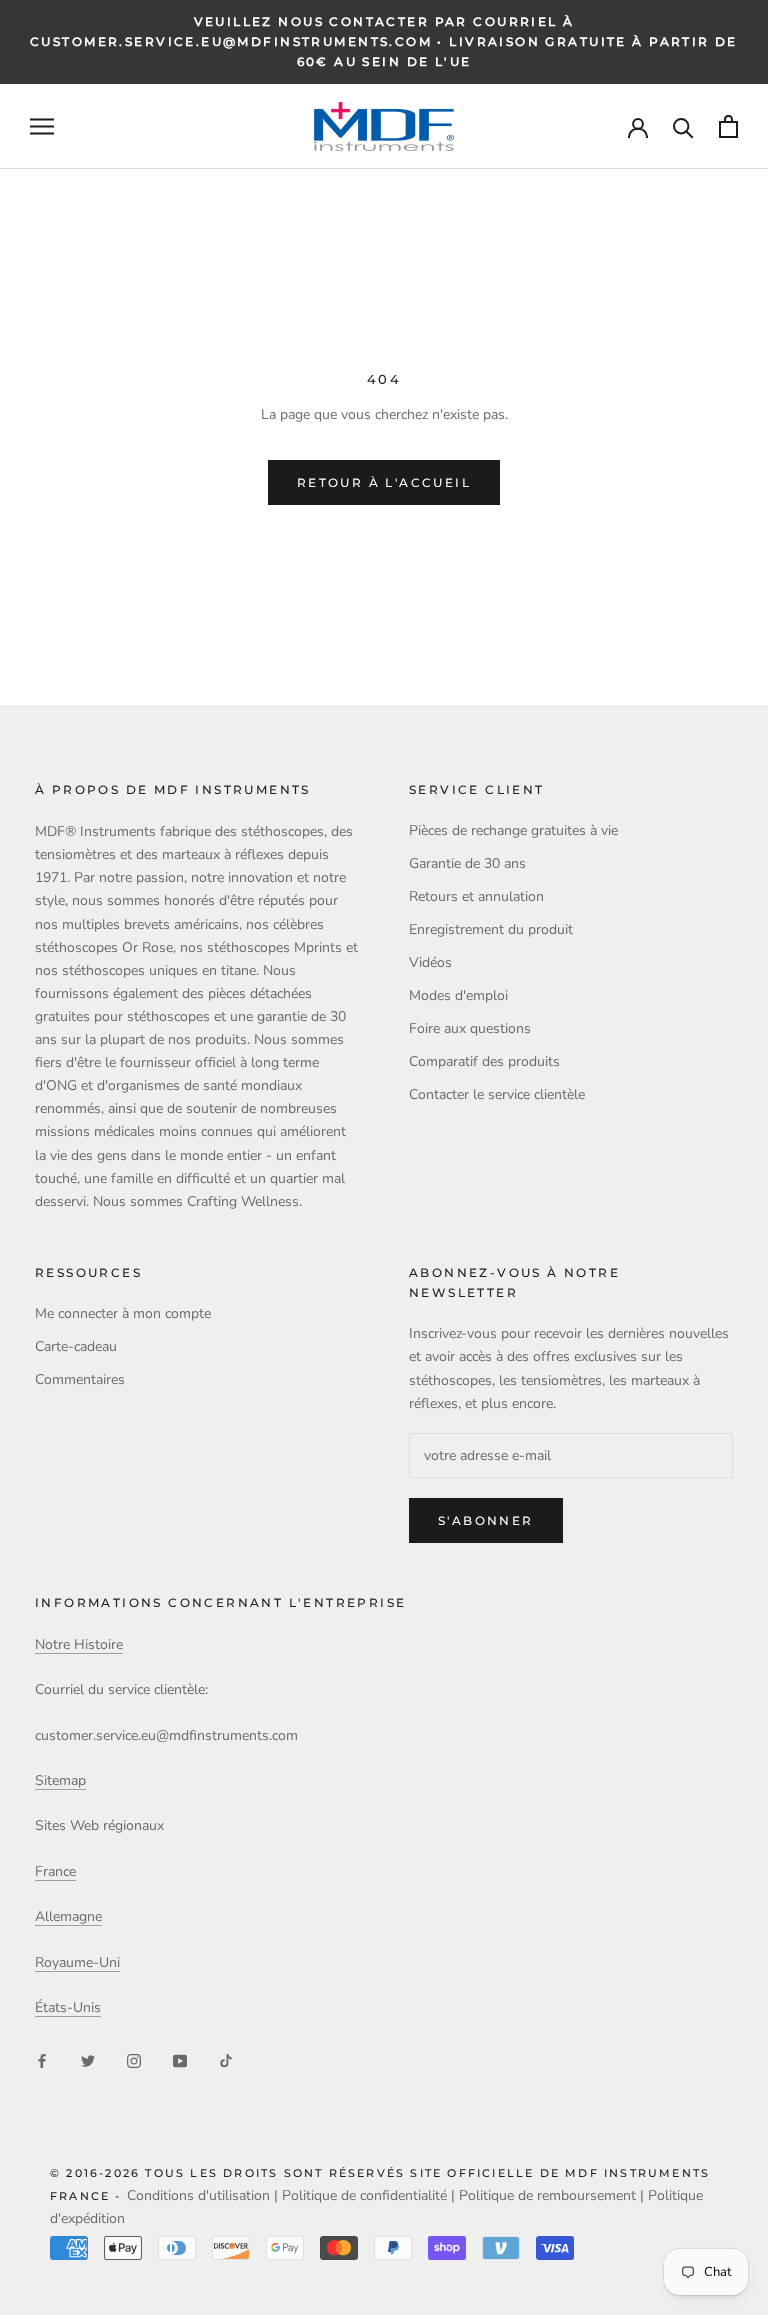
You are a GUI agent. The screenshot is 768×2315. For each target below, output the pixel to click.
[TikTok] (226, 2059)
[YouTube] (180, 2059)
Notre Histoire (79, 1644)
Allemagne (68, 1916)
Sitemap (60, 1780)
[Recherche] (683, 126)
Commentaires (80, 1379)
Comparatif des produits (484, 1061)
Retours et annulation (476, 896)
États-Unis (68, 2007)
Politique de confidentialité (364, 2195)
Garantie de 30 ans (467, 863)
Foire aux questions (470, 1028)
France (55, 1871)
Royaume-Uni (77, 1962)
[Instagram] (134, 2059)
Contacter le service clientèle (497, 1094)
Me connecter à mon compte (123, 1313)
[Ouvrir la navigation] (42, 126)
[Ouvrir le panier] (728, 126)
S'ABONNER (486, 1520)
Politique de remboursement (547, 2195)
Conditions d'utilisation (198, 2195)
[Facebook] (42, 2059)
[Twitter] (88, 2059)
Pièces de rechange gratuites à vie (513, 830)
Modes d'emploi (458, 995)
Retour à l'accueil (384, 482)
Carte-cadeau (76, 1346)
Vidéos (430, 962)
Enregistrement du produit (491, 929)
